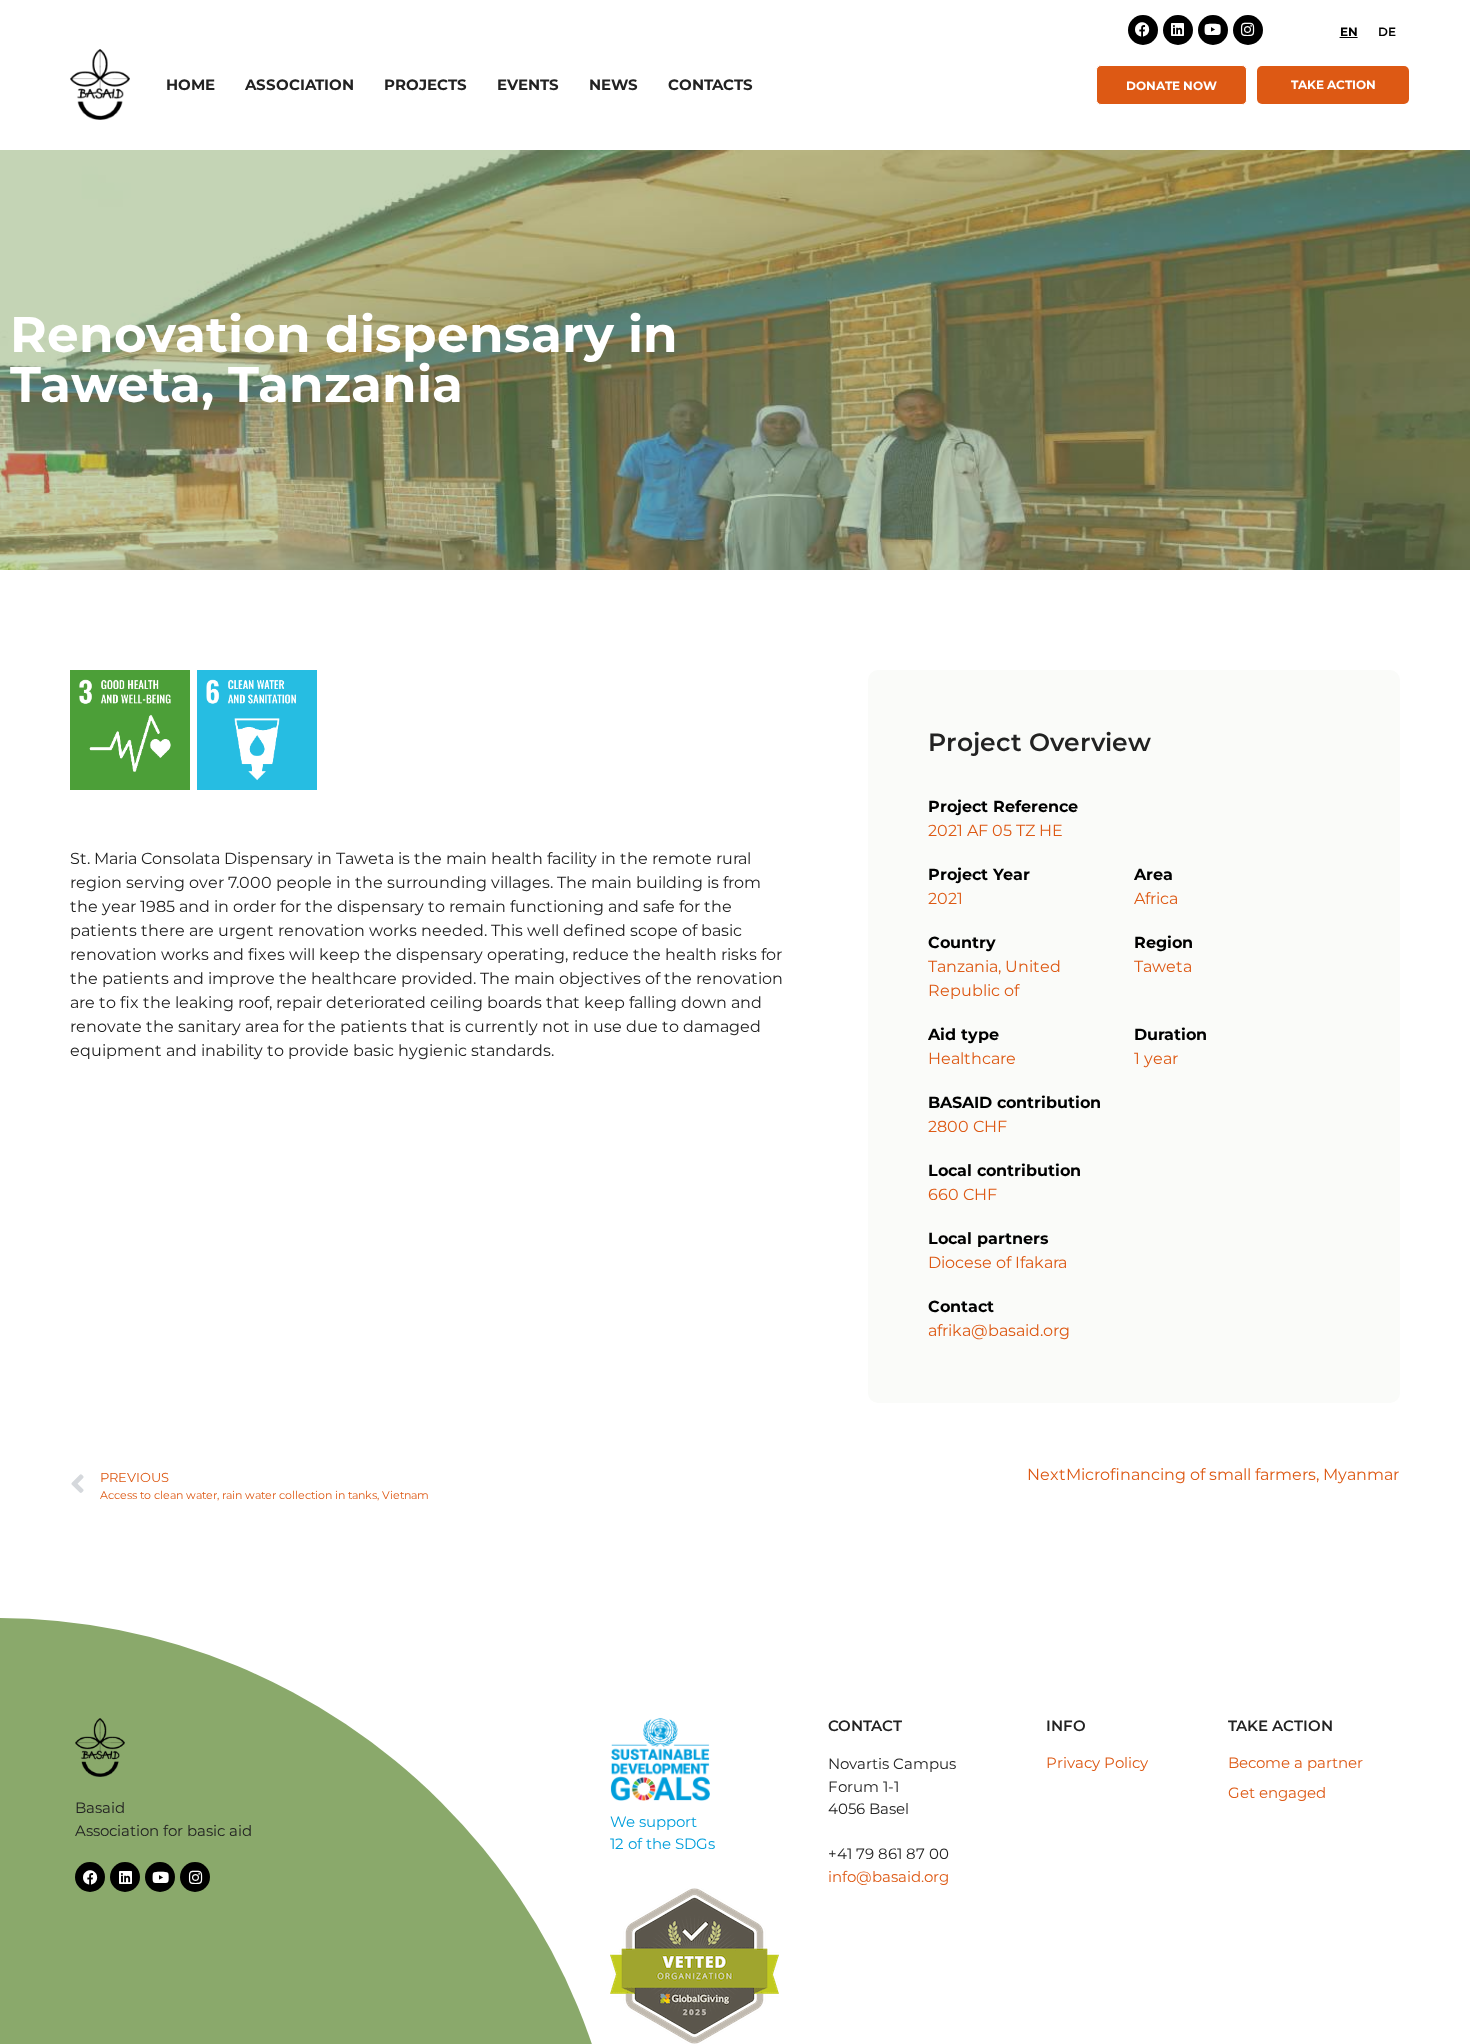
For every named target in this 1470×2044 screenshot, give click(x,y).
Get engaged (1277, 1792)
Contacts (710, 84)
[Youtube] (1213, 30)
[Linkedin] (1178, 30)
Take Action (1333, 84)
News (613, 84)
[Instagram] (1248, 30)
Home (190, 84)
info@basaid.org (888, 1876)
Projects (425, 84)
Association (299, 84)
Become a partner (1295, 1762)
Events (528, 84)
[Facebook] (1143, 30)
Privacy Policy (1097, 1762)
